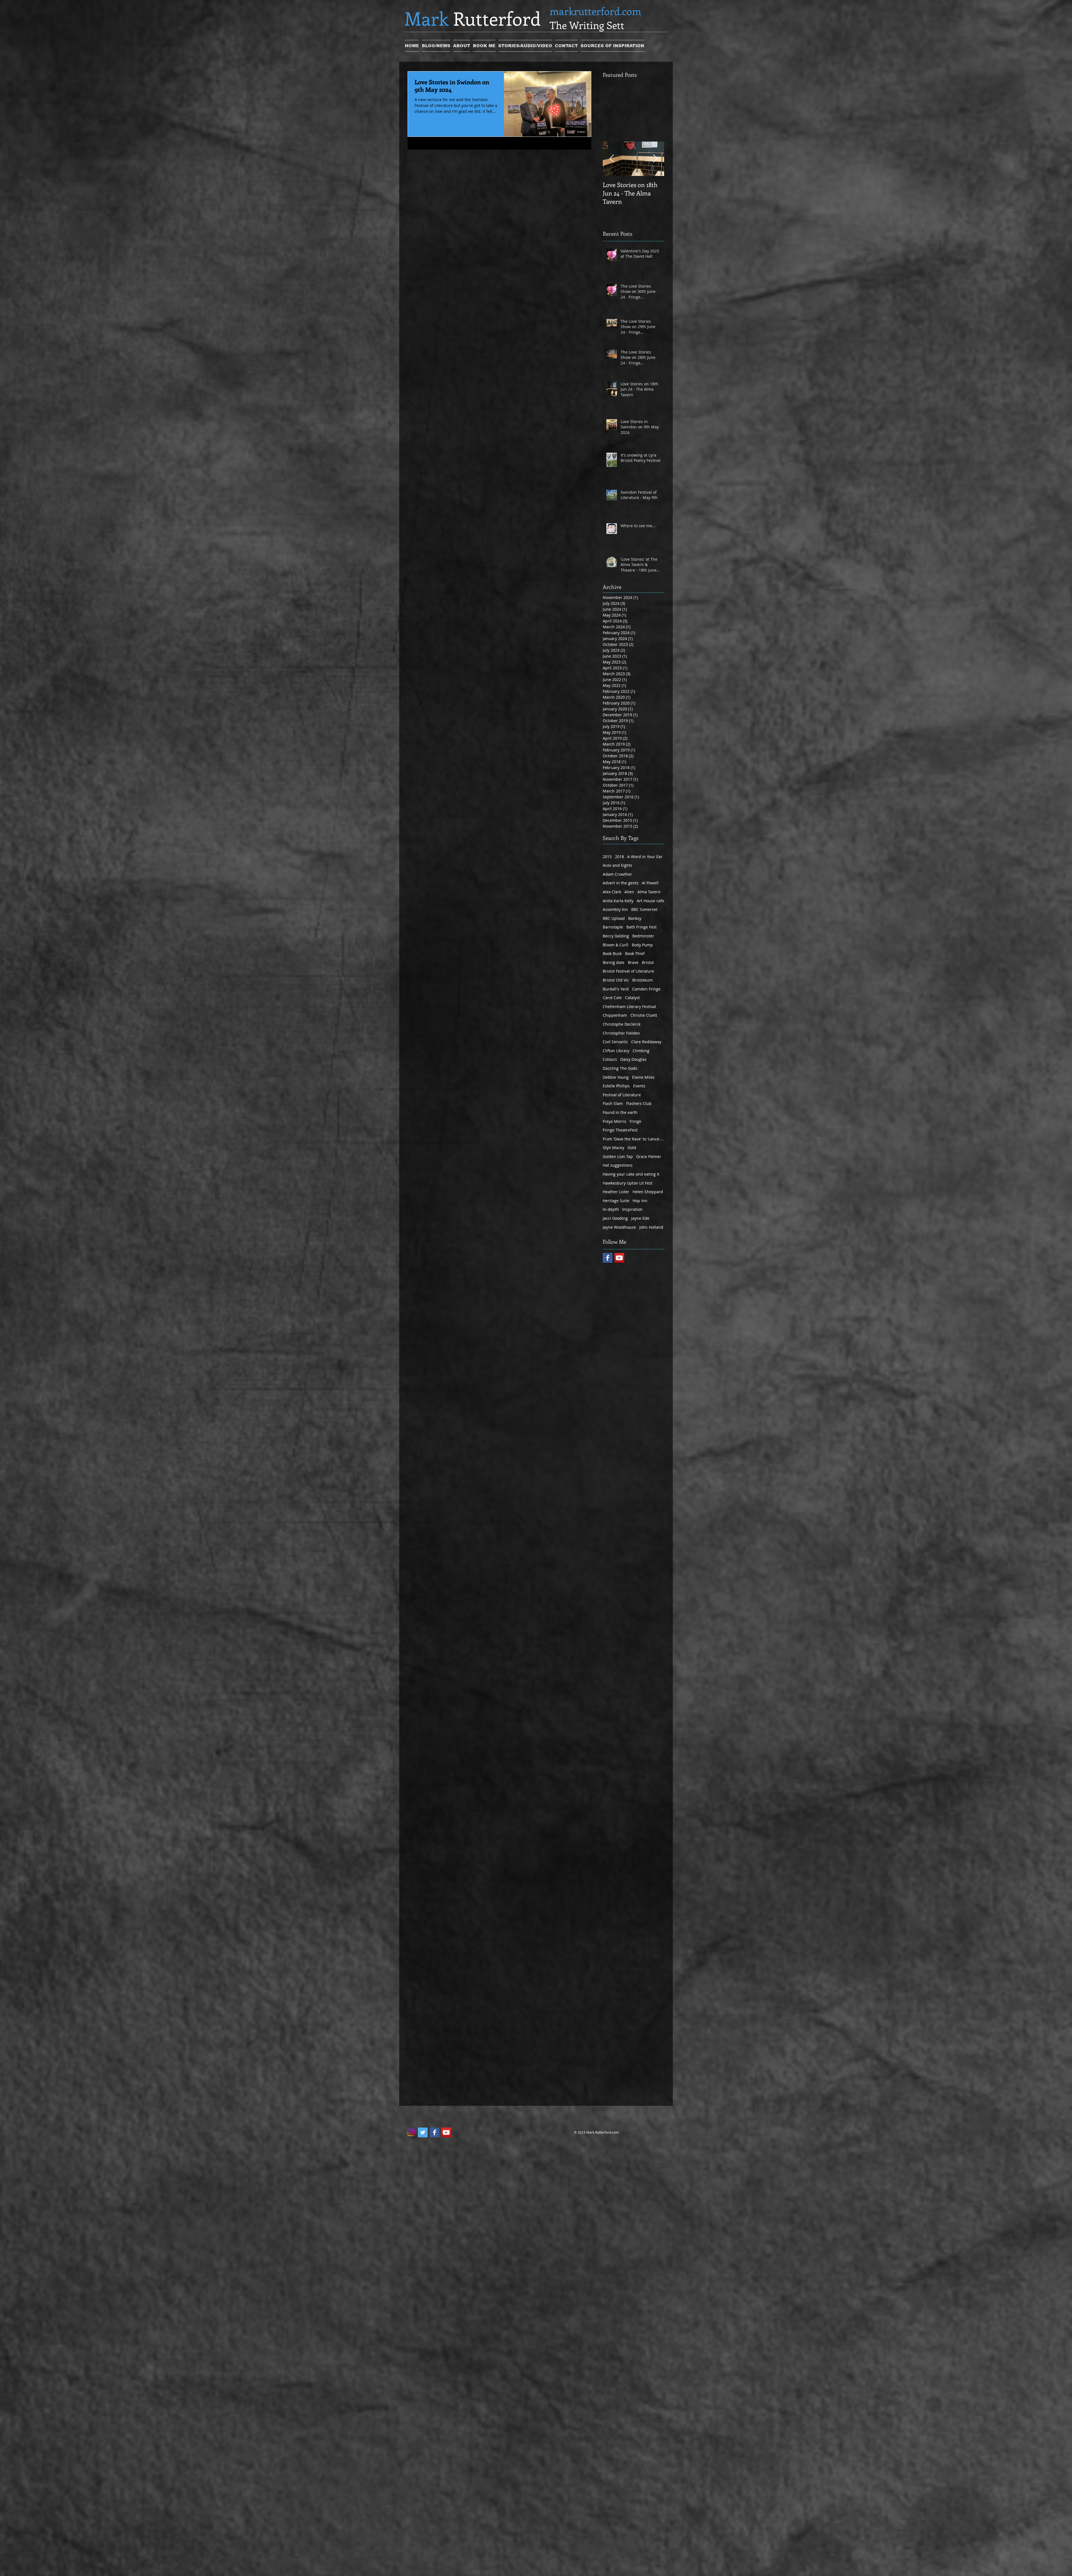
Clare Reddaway (646, 1042)
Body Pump (642, 945)
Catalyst (632, 998)
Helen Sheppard (648, 1192)
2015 (607, 857)
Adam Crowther (617, 874)
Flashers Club (639, 1103)
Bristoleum (643, 980)
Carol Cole (612, 998)
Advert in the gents (621, 883)
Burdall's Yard (616, 989)
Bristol (648, 962)
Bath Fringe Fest (642, 927)
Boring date (614, 962)
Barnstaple (613, 927)
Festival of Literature (622, 1095)
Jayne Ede (640, 1218)
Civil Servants (615, 1042)
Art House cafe (650, 901)
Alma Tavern (649, 892)
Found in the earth (620, 1112)
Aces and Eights (618, 865)
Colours (610, 1059)
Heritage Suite (616, 1201)
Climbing (641, 1051)
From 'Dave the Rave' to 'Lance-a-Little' (633, 1139)
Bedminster (643, 936)
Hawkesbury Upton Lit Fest (628, 1183)
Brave (633, 962)
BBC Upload (614, 918)
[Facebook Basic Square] (608, 1258)
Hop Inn (640, 1201)
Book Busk (612, 953)
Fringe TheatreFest (620, 1130)
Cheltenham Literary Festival (629, 1007)
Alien (629, 892)
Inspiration (632, 1209)
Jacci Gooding (615, 1218)
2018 (619, 857)
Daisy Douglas (633, 1059)
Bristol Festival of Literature (628, 971)
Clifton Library (616, 1051)
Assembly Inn (615, 909)
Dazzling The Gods (620, 1068)
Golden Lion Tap (618, 1156)
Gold (632, 1148)
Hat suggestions (618, 1165)
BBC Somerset (644, 909)
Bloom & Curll (616, 945)
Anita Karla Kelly (618, 901)
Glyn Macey (613, 1148)
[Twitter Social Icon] (423, 2132)
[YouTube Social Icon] (619, 1258)
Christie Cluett (644, 1015)
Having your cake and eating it (631, 1174)
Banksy (635, 918)
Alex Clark (612, 892)
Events (639, 1086)
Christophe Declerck (622, 1024)
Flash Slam (613, 1103)
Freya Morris (614, 1121)
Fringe (635, 1121)
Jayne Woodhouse (619, 1227)
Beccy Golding (616, 936)
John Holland (651, 1227)
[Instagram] (411, 2132)
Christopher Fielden (621, 1033)
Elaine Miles (643, 1077)
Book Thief (635, 953)
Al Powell (650, 883)
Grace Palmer (649, 1156)
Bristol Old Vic (616, 980)
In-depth (611, 1209)
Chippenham (615, 1015)
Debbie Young (616, 1077)
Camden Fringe (646, 989)
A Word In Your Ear (645, 857)
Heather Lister (616, 1192)
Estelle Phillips (616, 1086)
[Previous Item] (612, 159)
